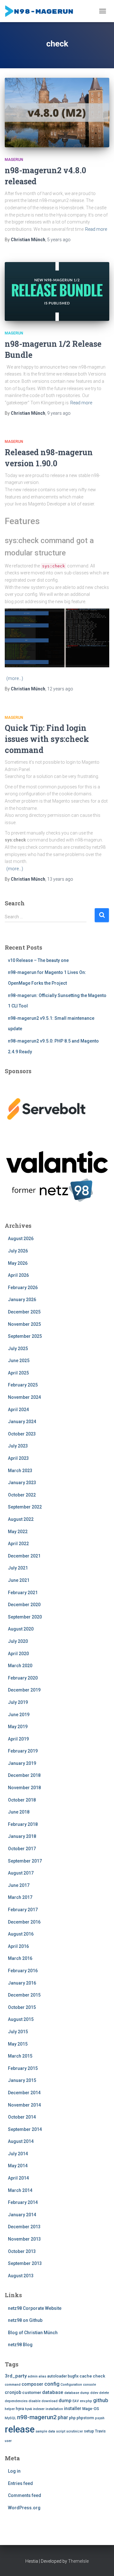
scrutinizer (75, 2431)
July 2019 (18, 1702)
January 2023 (22, 1483)
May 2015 (18, 2044)
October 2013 (22, 2251)
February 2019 (23, 1751)
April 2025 (18, 1373)
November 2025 (24, 1324)
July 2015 (18, 2032)
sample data (45, 2431)
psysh (100, 2418)
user (8, 2441)
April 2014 (18, 2178)
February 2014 (23, 2202)
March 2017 (20, 1897)
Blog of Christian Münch (33, 2333)
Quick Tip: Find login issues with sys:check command (47, 739)
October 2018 (22, 1800)
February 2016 (23, 1971)
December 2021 (24, 1556)
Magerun (14, 160)
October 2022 (22, 1495)
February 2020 (23, 1678)
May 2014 (18, 2166)
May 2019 (18, 1727)
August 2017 (21, 1873)
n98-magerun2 (37, 2417)
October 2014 (22, 2117)
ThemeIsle (78, 2561)
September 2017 (25, 1861)
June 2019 (19, 1715)
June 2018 (19, 1812)
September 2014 (25, 2129)
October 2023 (22, 1434)
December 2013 (24, 2227)
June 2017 (19, 1885)
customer (32, 2392)
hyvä (28, 2409)
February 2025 (23, 1385)
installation (54, 2409)
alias (42, 2376)
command (13, 2385)
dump (65, 2401)
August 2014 (21, 2141)
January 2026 (22, 1300)
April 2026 (18, 1275)
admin (33, 2376)
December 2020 (24, 1605)
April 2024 (18, 1410)
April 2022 (18, 1544)
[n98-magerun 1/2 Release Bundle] (57, 291)
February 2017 (23, 1910)
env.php (86, 2401)
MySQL (10, 2418)
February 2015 (23, 2068)
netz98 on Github (25, 2320)
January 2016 (22, 1983)
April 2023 (18, 1458)
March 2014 (20, 2190)
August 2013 (21, 2276)
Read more (96, 229)
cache (86, 2376)
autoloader (57, 2376)
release (20, 2429)
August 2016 (21, 1934)
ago (59, 240)
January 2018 (22, 1836)
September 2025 (25, 1336)
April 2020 (18, 1654)
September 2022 (25, 1507)
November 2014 (24, 2105)
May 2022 (18, 1532)
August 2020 (21, 1629)
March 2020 (20, 1666)
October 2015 (22, 2007)
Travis (100, 2431)
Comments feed (25, 2495)
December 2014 (24, 2093)
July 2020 (18, 1641)
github (101, 2400)
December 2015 (24, 1995)
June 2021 (19, 1580)
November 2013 (24, 2239)
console (89, 2385)
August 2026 (21, 1239)
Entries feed (20, 2483)
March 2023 (20, 1471)
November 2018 (24, 1788)
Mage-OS (91, 2409)
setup (89, 2431)
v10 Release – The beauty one (38, 960)
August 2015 (21, 2019)
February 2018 (23, 1824)
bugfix (73, 2376)
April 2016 (18, 1946)
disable (35, 2401)
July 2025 (18, 1349)
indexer (39, 2409)
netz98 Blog (20, 2345)
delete (104, 2393)
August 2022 (21, 1519)
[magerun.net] (42, 11)
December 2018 (24, 1775)
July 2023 (18, 1446)
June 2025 (19, 1361)
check (99, 2376)
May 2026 (18, 1263)
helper (10, 2409)
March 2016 (20, 1958)
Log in (14, 2471)
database (53, 2392)
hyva (20, 2409)
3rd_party (16, 2376)
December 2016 (24, 1922)
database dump (77, 2393)
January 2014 (22, 2215)
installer (73, 2409)
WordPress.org (24, 2508)
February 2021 (23, 1593)
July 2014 (18, 2154)
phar (63, 2417)
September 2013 (25, 2263)
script (61, 2431)
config (52, 2384)
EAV (76, 2401)
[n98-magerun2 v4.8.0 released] (57, 113)
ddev (94, 2393)
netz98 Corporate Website (35, 2308)
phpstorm (85, 2418)
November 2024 (24, 1397)
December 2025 (24, 1312)
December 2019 (24, 1690)
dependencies (16, 2401)
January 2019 (22, 1763)
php (72, 2418)
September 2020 (25, 1617)
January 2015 (22, 2080)
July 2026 (18, 1251)
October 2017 (22, 1849)
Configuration (71, 2385)
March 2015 (20, 2056)
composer (32, 2384)
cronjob (13, 2392)
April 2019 (18, 1739)
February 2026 (23, 1288)
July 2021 (18, 1568)
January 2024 (22, 1422)
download (50, 2401)
